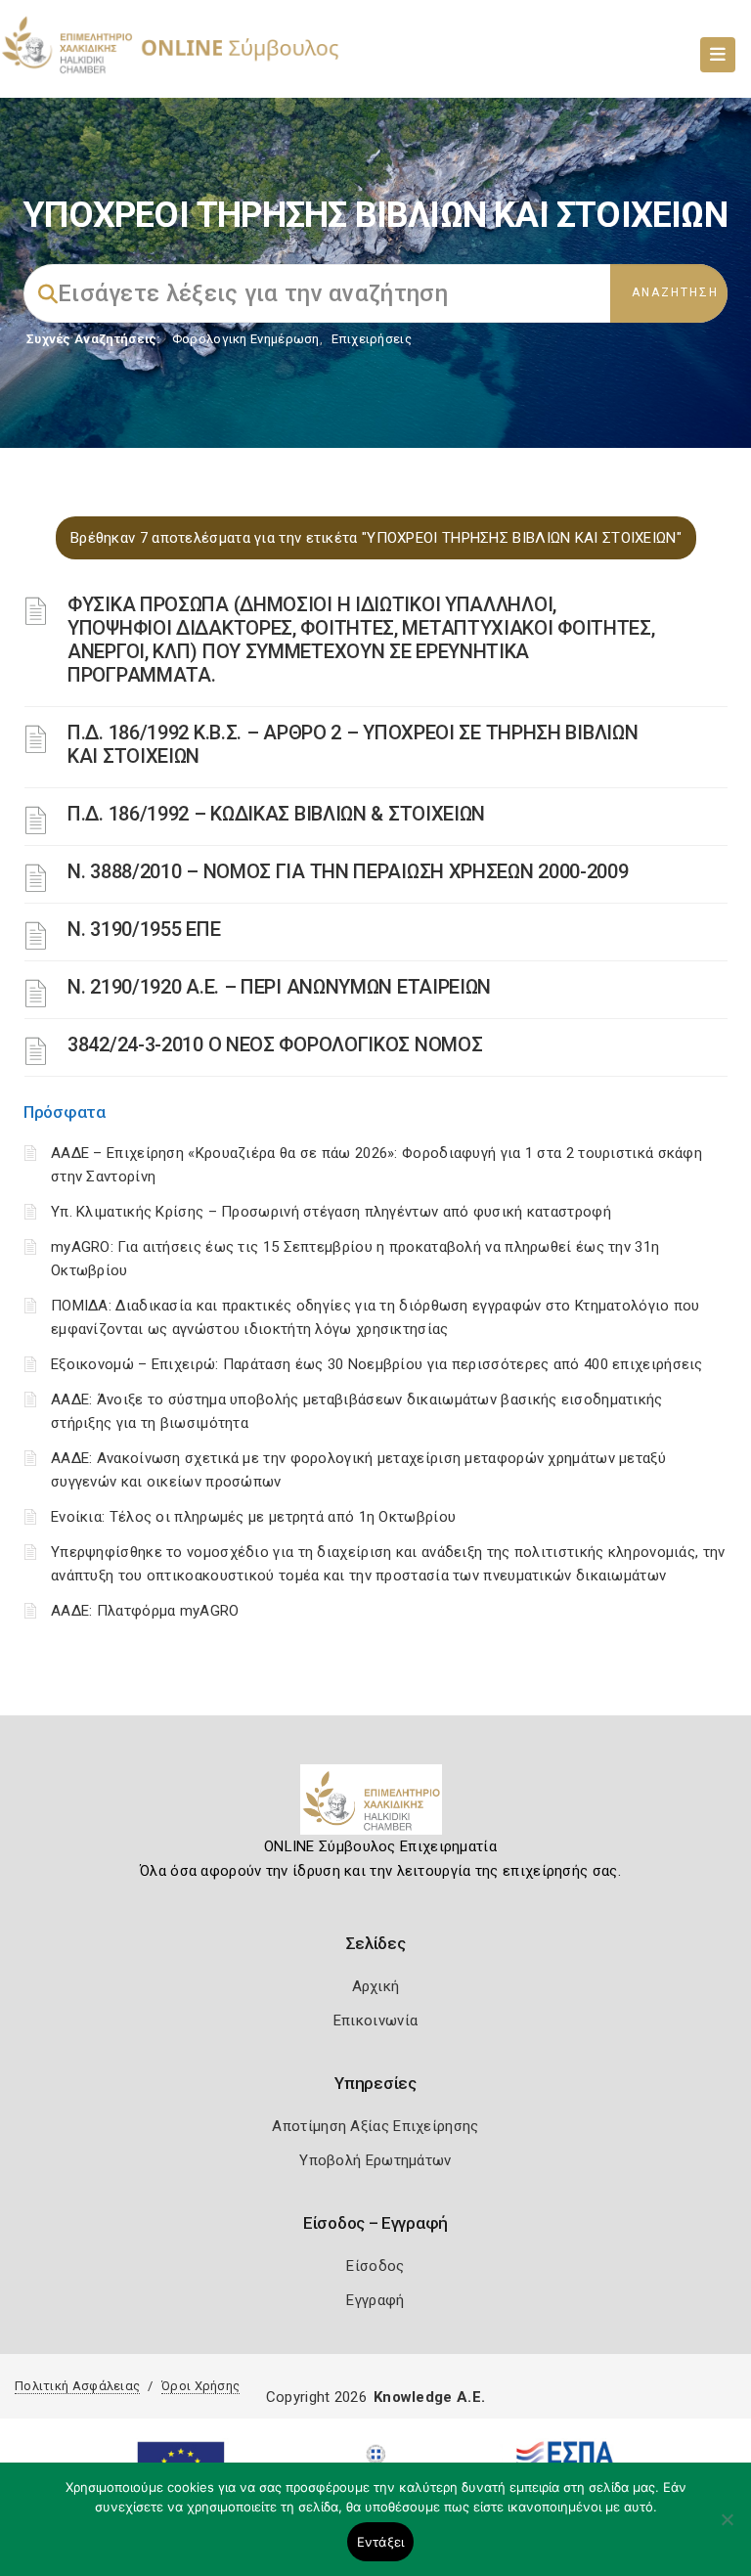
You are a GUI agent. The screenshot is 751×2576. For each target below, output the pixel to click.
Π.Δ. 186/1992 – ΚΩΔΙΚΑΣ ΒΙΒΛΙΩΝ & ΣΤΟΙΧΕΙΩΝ (276, 814)
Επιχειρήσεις (372, 339)
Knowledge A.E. (429, 2397)
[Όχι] (727, 2529)
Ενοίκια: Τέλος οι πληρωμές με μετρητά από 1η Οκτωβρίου (253, 1517)
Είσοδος (375, 2266)
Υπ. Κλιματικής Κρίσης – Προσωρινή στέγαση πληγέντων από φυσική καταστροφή (331, 1212)
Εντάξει (381, 2542)
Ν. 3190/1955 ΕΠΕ (144, 929)
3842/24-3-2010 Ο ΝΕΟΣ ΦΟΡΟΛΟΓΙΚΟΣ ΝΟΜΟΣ (275, 1044)
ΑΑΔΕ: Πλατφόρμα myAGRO (145, 1611)
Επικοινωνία (375, 2021)
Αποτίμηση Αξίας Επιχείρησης (375, 2126)
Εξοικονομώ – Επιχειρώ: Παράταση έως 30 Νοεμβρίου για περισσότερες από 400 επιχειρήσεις (377, 1364)
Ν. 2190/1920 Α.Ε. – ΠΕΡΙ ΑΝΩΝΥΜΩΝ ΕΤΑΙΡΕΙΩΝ (279, 987)
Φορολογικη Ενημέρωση (246, 339)
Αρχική (376, 1986)
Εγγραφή (375, 2300)
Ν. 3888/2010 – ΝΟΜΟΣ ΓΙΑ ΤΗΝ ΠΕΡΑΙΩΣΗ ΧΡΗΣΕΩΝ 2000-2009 (348, 871)
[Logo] (376, 1807)
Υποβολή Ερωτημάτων (375, 2160)
